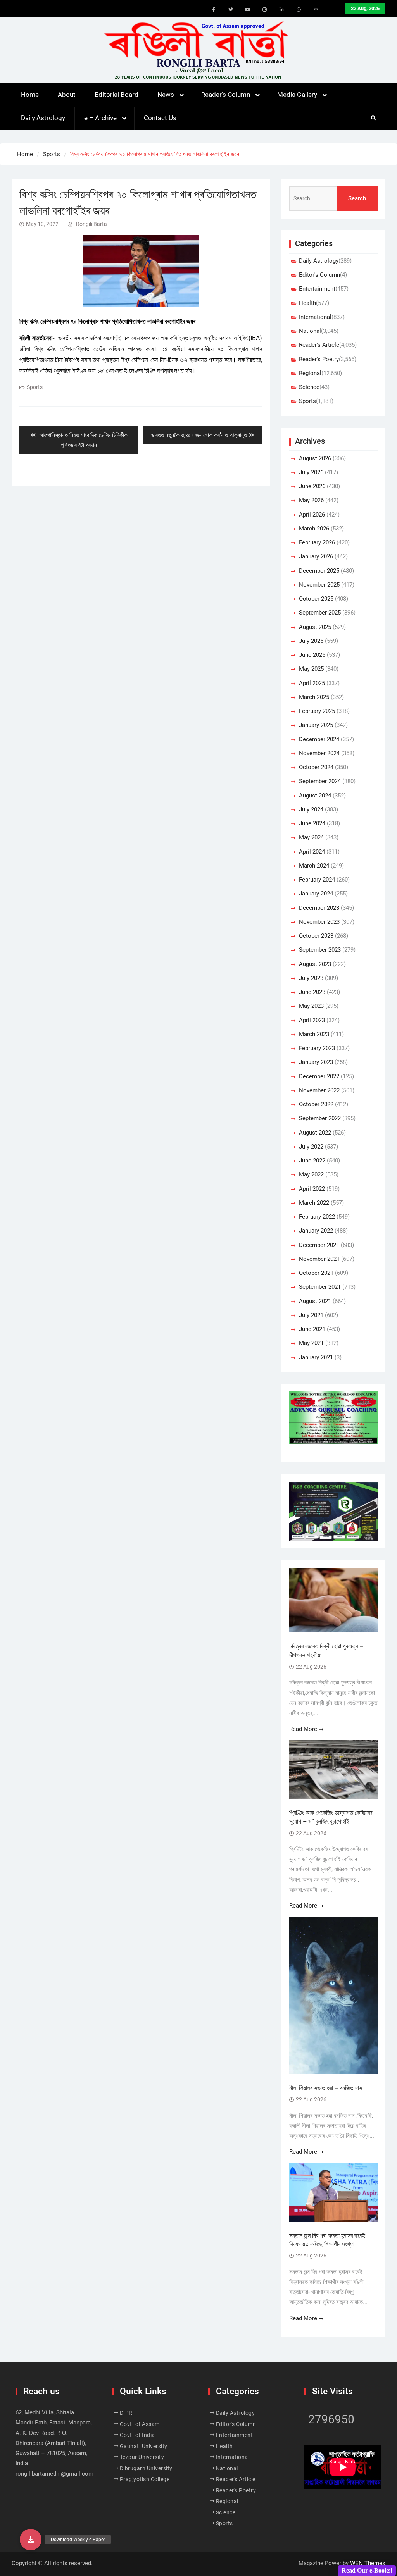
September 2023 (320, 950)
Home (30, 95)
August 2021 (315, 1301)
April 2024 (312, 852)
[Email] (316, 10)
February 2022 (317, 1217)
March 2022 (314, 1203)
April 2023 (312, 1020)
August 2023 (315, 964)
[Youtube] (248, 10)
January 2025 (316, 725)
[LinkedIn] (282, 10)
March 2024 (314, 866)
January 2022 (316, 1231)
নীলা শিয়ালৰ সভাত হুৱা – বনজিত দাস (326, 2088)
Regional (310, 373)
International (315, 317)
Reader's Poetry (319, 359)
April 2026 (312, 515)
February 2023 (317, 1048)
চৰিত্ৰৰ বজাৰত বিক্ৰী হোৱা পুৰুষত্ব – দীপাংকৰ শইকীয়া (326, 1650)
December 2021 (319, 1245)
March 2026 (314, 529)
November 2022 (319, 1090)
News (166, 95)
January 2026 (316, 556)
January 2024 (316, 894)
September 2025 (320, 613)
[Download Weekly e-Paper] (31, 2540)
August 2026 (315, 458)
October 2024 (316, 767)
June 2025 (312, 655)
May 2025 (311, 669)
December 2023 (319, 908)
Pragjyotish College (145, 2479)
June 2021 (312, 1329)
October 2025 (316, 599)
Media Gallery (297, 95)
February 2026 (317, 542)
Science (309, 387)
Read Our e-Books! (367, 2570)
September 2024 (320, 781)
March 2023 (314, 1034)
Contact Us (160, 118)
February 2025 (317, 711)
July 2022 (311, 1147)
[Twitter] (231, 10)
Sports (35, 387)
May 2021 (311, 1343)
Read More (303, 1729)
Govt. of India (137, 2435)
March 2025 (314, 697)
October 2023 (316, 936)
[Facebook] (214, 10)
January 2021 (316, 1357)
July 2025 (311, 641)
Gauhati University (144, 2446)
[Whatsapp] (299, 10)
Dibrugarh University (146, 2468)
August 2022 (315, 1133)
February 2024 (317, 880)
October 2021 (316, 1273)
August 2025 (315, 627)
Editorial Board (117, 95)
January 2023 (316, 1062)
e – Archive (100, 118)
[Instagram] (265, 10)
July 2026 (311, 472)
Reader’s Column (226, 95)
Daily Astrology (43, 118)
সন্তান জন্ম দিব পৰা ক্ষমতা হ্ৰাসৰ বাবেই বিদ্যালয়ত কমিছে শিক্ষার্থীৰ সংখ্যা (327, 2240)
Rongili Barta (91, 224)
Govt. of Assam (140, 2424)
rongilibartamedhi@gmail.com (54, 2474)
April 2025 (312, 683)
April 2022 (312, 1189)
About (67, 95)
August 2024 (315, 796)
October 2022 (316, 1104)
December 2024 (319, 739)
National (310, 331)
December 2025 (319, 571)
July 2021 (311, 1315)
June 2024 (312, 823)
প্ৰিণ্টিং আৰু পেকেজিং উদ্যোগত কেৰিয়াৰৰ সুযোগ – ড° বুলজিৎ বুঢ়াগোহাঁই (331, 1817)
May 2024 (311, 837)
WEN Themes (368, 2563)
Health (307, 303)
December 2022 (319, 1076)
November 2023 (319, 922)
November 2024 (319, 753)
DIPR (126, 2413)
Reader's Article (319, 345)
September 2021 (320, 1287)
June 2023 (312, 992)
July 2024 (311, 809)
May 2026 (311, 500)
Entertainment (317, 289)
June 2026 (312, 486)
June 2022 (312, 1161)
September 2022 (320, 1118)
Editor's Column (319, 275)
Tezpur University (142, 2457)
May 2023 (311, 1006)
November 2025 (319, 585)
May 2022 (311, 1174)
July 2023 (311, 978)
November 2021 (319, 1259)
